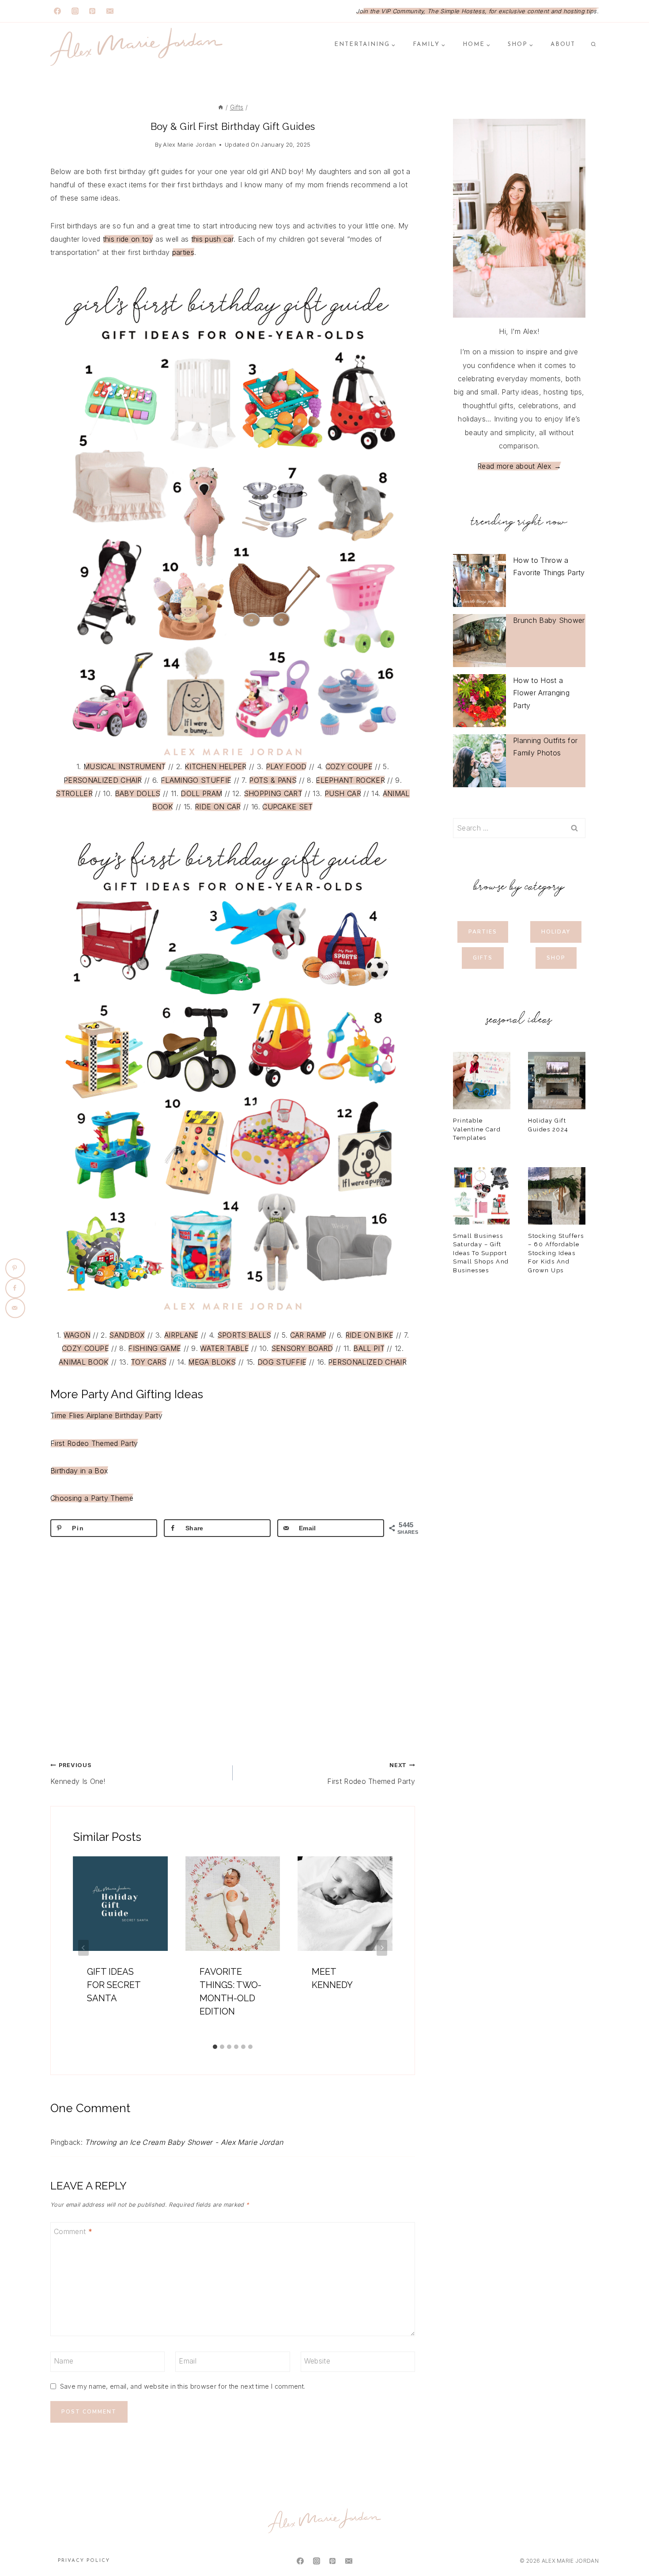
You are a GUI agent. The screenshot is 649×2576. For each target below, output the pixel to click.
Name (64, 2361)
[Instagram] (75, 11)
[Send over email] (15, 1308)
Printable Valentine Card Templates (477, 1129)
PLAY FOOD (286, 766)
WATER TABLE (225, 1348)
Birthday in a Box (79, 1471)
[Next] (382, 1948)
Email (188, 2361)
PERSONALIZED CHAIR (103, 780)
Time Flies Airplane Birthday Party (106, 1415)
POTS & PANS (273, 780)
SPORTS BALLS (244, 1335)
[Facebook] (57, 11)
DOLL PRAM (201, 793)
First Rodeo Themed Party (94, 1443)
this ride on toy (128, 239)
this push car (212, 239)
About (563, 44)
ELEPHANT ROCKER (350, 780)
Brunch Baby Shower (549, 620)
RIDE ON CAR (218, 807)
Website (317, 2361)
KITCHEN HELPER (215, 766)
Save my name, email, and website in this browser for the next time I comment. (183, 2386)
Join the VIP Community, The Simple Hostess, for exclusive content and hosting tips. (477, 11)
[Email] (110, 11)
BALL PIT (369, 1348)
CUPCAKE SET (288, 807)
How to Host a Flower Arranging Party (541, 693)
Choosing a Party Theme (92, 1498)
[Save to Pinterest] (15, 1268)
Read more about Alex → (519, 466)
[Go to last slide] (83, 1948)
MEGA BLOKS (212, 1362)
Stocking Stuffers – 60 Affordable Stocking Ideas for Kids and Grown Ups (556, 1253)
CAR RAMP (308, 1335)
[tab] (215, 2047)
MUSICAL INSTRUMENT (125, 766)
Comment (73, 2231)
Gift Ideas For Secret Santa (114, 1985)
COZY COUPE (349, 766)
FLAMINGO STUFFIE (196, 780)
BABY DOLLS (138, 793)
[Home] (221, 107)
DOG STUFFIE (282, 1362)
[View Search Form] (593, 45)
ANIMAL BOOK (84, 1362)
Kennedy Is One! (78, 1774)
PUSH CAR (343, 793)
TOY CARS (149, 1362)
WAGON (77, 1335)
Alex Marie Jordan (189, 145)
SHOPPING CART (273, 793)
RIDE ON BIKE (370, 1335)
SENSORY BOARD (302, 1348)
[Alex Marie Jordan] (136, 47)
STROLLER (74, 793)
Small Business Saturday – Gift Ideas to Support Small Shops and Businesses (481, 1253)
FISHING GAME (155, 1348)
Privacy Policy (84, 2561)
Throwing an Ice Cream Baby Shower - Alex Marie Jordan (184, 2142)
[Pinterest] (92, 11)
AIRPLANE (181, 1335)
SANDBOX (127, 1335)
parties (183, 252)
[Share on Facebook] (15, 1288)
